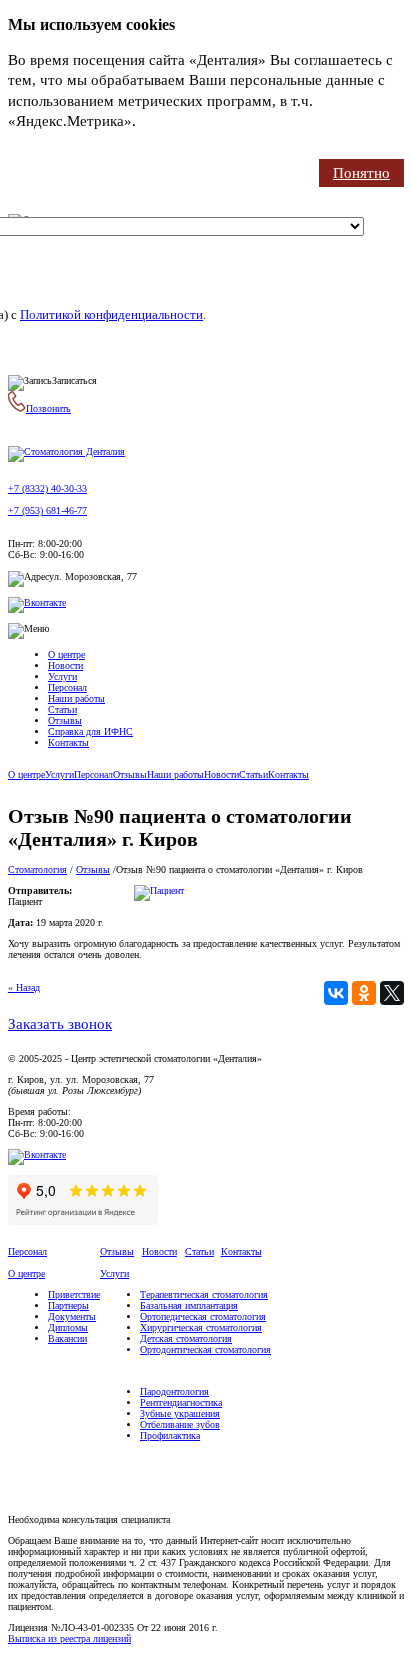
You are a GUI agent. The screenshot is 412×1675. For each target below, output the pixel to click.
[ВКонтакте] (336, 993)
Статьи (62, 709)
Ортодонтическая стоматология (205, 1349)
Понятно (361, 173)
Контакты (68, 742)
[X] (392, 993)
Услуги (62, 676)
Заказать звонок (60, 1024)
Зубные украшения (180, 1413)
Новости (65, 665)
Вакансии (67, 1338)
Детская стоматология (186, 1338)
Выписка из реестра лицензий (69, 1638)
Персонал (67, 687)
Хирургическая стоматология (201, 1327)
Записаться (74, 380)
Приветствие (74, 1294)
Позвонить (48, 408)
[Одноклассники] (364, 993)
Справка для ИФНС (90, 731)
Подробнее (176, 121)
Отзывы (65, 720)
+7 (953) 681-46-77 (47, 510)
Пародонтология (174, 1391)
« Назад (24, 987)
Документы (72, 1316)
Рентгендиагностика (181, 1402)
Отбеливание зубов (180, 1424)
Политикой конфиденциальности (111, 314)
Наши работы (76, 698)
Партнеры (68, 1305)
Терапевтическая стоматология (204, 1294)
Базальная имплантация (189, 1305)
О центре (66, 654)
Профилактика (170, 1435)
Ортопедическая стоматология (203, 1316)
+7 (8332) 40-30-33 (47, 488)
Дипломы (68, 1327)
